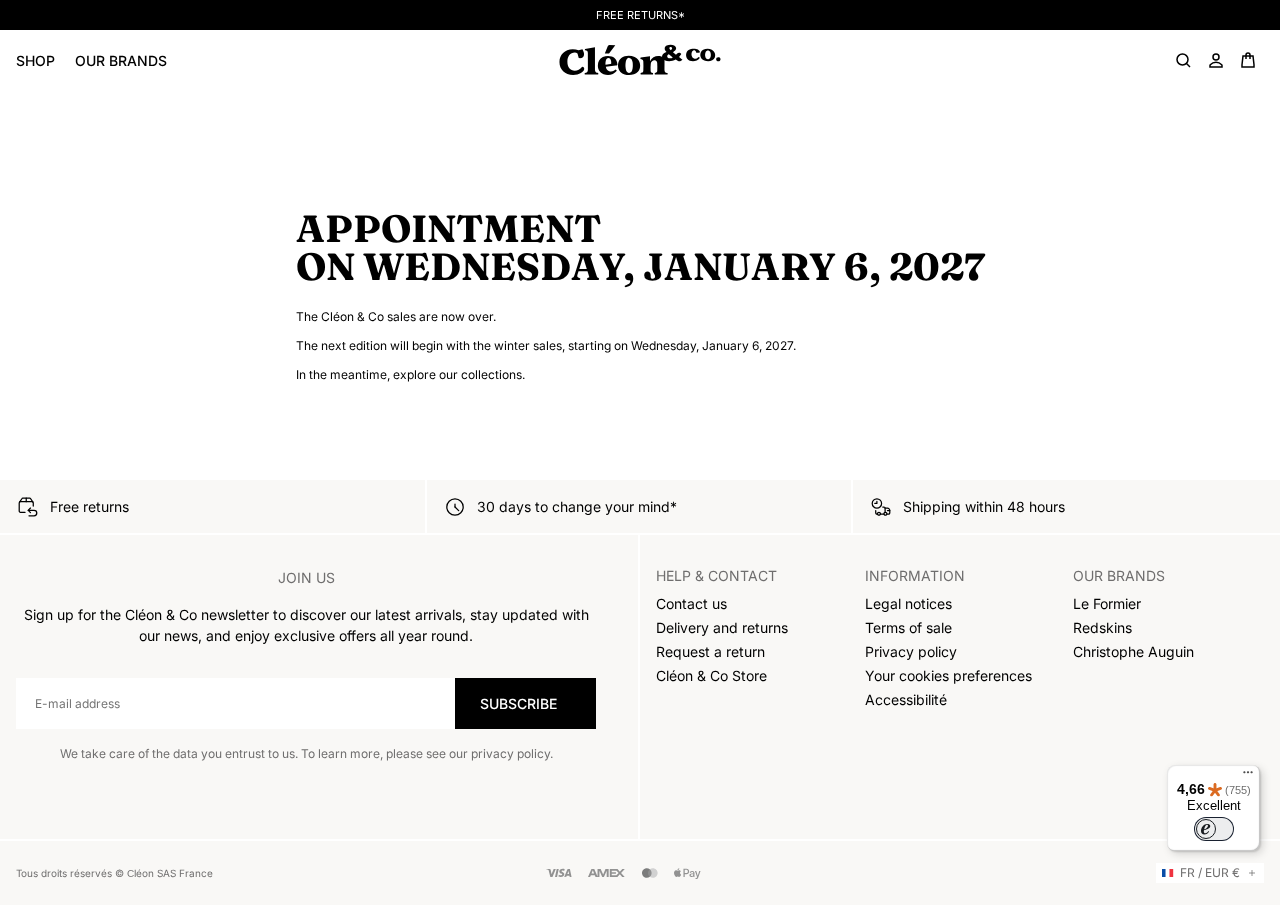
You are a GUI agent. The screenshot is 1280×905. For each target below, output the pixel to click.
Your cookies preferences (948, 675)
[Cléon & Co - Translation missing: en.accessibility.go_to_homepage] (639, 60)
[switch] (1214, 829)
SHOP (35, 60)
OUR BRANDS (121, 60)
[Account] (1216, 60)
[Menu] (1248, 777)
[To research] (1184, 60)
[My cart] (1248, 60)
